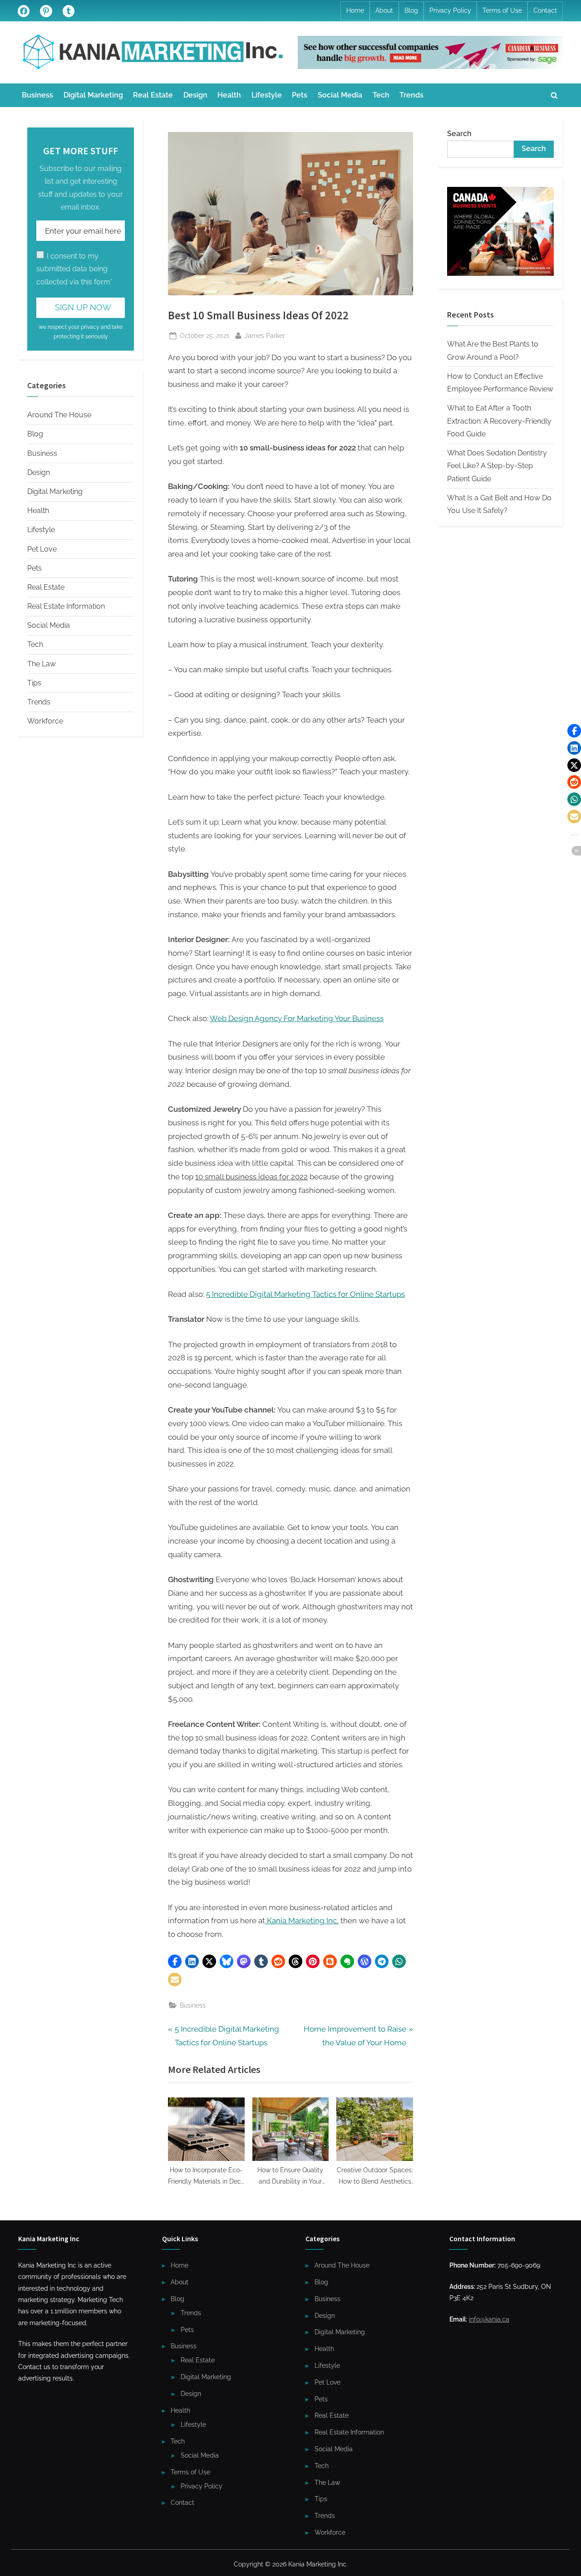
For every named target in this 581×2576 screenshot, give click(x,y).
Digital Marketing (93, 95)
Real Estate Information (66, 606)
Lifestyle (267, 95)
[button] (175, 1961)
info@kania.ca (489, 2319)
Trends (411, 95)
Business (37, 95)
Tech (381, 95)
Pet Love (42, 549)
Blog (411, 10)
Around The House (59, 415)
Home (355, 10)
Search (459, 134)
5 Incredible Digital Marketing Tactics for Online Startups (305, 1294)
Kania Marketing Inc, (302, 1921)
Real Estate (153, 95)
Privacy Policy (450, 10)
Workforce (45, 721)
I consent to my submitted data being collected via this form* (74, 269)
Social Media (340, 95)
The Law (42, 664)
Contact (545, 10)
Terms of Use (502, 10)
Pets (300, 95)
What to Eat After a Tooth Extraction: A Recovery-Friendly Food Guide (499, 421)
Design (195, 95)
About (384, 10)
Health (229, 95)
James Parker (265, 335)
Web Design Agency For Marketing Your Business (297, 1018)
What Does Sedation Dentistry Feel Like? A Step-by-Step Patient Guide (497, 466)
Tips (34, 683)
